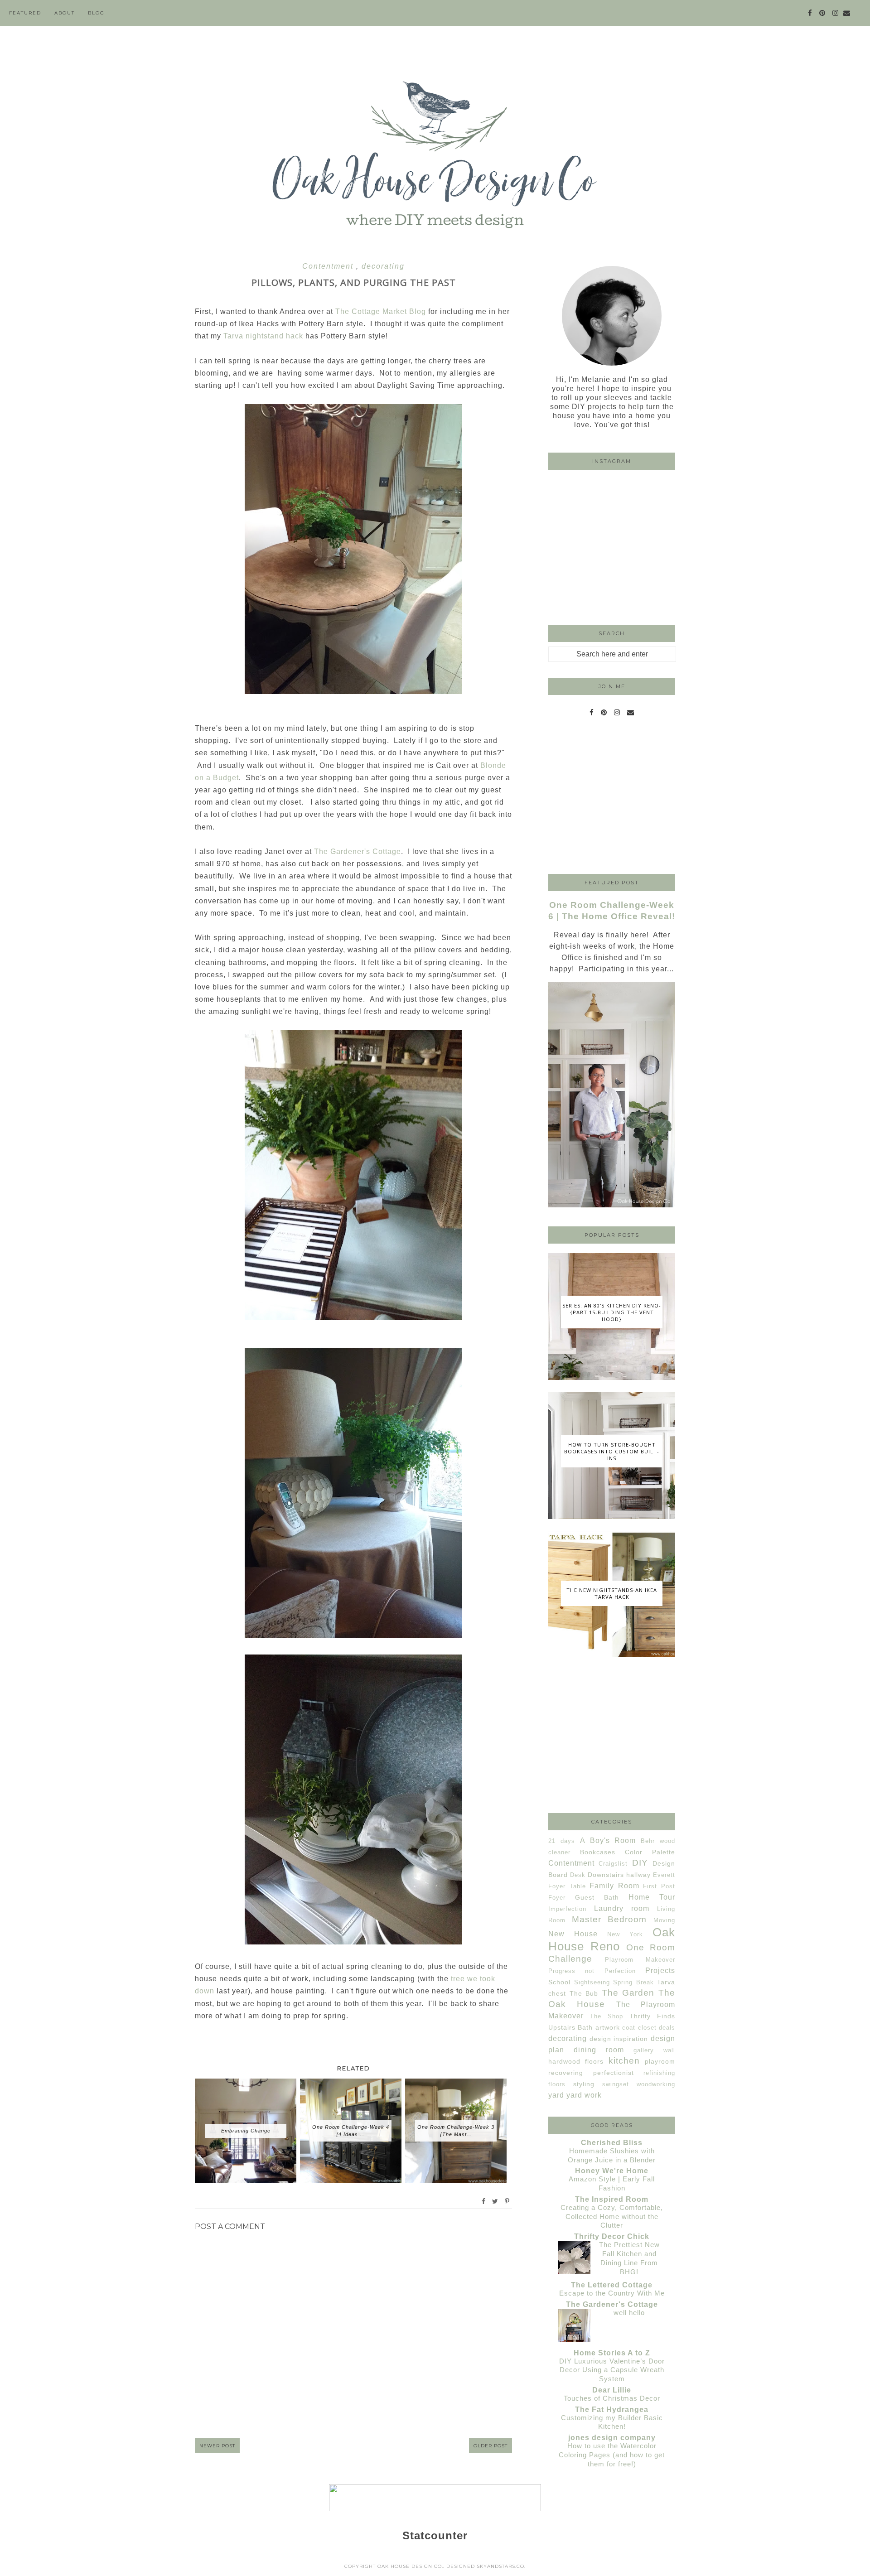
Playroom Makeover (640, 1960)
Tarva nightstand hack (263, 336)
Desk (578, 1875)
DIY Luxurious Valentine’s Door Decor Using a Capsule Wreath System (612, 2370)
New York (625, 1934)
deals (667, 2028)
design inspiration (619, 2039)
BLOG (96, 13)
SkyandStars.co (500, 2566)
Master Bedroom (609, 1919)
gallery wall (654, 2050)
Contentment (329, 266)
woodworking (656, 2084)
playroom (660, 2061)
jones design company (612, 2438)
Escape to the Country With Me (612, 2293)
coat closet (639, 2028)
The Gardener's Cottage (358, 851)
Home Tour (652, 1897)
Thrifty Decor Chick (612, 2236)
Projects (660, 1971)
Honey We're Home (612, 2171)
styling (584, 2084)
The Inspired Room (612, 2199)
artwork (608, 2027)
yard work (584, 2095)
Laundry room (622, 1908)
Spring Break (633, 1982)
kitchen (624, 2061)
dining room (599, 2050)
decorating (383, 266)
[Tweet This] (495, 2201)
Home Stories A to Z (612, 2353)
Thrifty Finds (652, 2016)
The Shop (607, 2016)
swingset (616, 2084)
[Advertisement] (612, 798)
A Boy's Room (608, 1840)
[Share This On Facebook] (484, 2201)
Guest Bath (597, 1897)
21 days (562, 1841)
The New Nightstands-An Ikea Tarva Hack (612, 1593)
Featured (25, 13)
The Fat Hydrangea (612, 2410)
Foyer (557, 1898)
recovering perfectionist (591, 2073)
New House (573, 1934)
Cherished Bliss (612, 2143)
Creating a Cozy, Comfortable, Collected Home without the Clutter (612, 2217)
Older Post (491, 2446)
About (65, 13)
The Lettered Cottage (612, 2285)
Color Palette (650, 1852)
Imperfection (567, 1909)
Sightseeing (592, 1982)
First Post (659, 1886)
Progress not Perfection (592, 1971)
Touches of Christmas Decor (612, 2398)
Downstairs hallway (619, 1875)
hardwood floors (576, 2061)
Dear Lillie (612, 2390)
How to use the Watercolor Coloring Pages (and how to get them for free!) (612, 2455)
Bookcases (598, 1852)
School (559, 1982)
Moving (664, 1920)
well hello (629, 2313)
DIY (640, 1863)
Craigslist (613, 1864)
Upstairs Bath (570, 2027)
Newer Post (217, 2446)
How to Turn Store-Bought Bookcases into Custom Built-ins (612, 1451)
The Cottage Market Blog (381, 311)
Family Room (614, 1886)
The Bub (584, 1993)
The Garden (628, 1993)
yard (556, 2095)
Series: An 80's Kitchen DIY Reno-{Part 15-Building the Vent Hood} (612, 1312)
